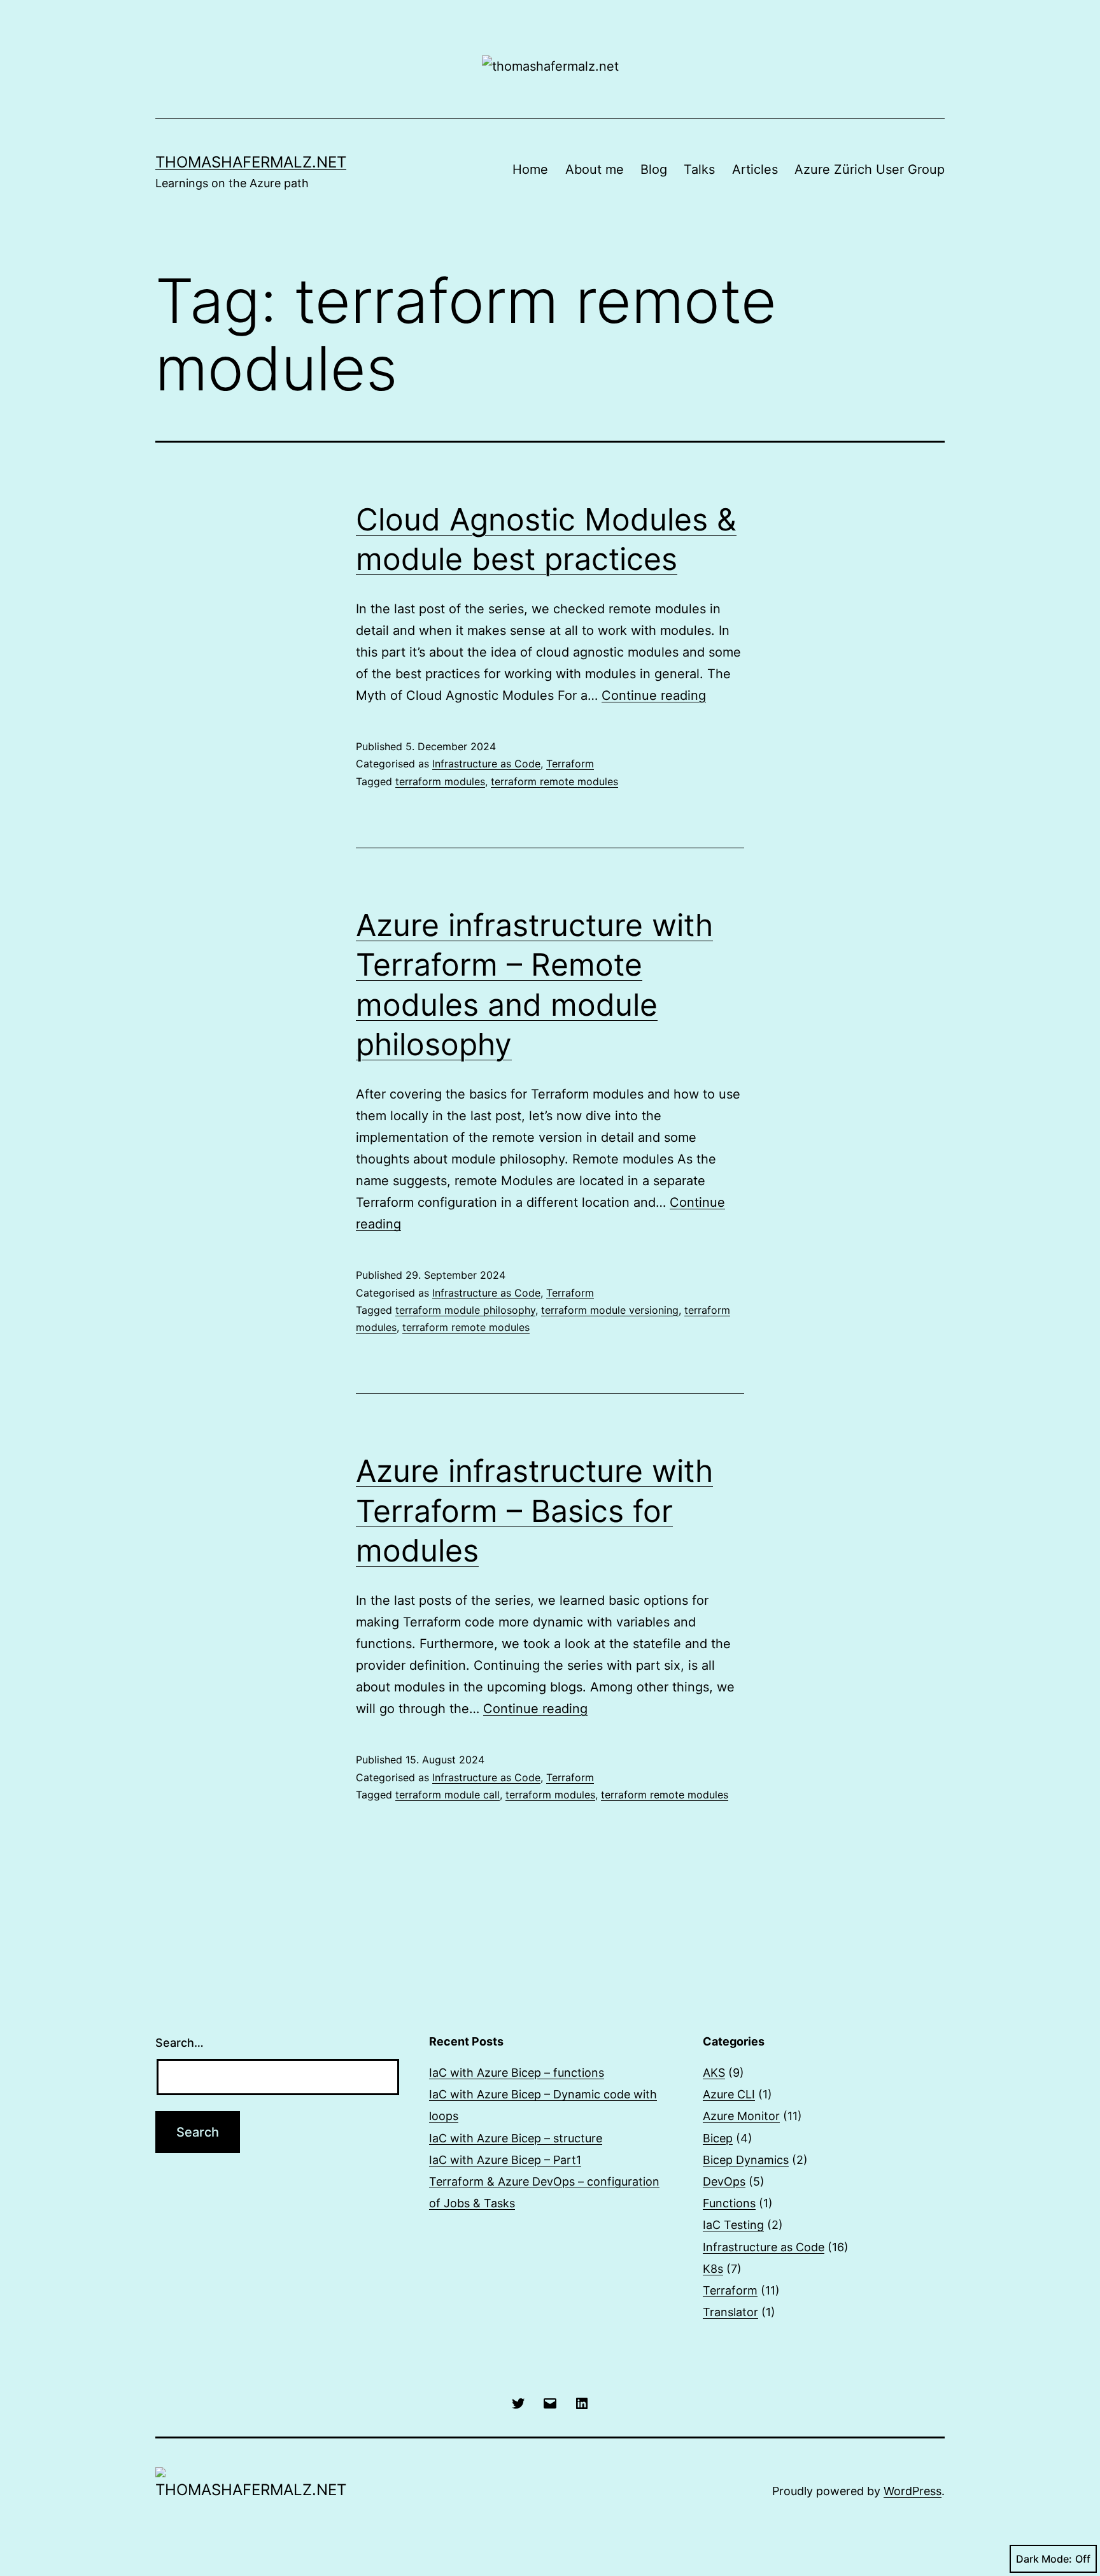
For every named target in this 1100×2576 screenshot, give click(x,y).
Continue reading (654, 695)
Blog (654, 169)
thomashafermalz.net (251, 162)
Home (530, 169)
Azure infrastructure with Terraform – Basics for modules (534, 1511)
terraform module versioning (610, 1310)
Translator (730, 2312)
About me (595, 169)
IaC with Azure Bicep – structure (516, 2138)
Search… (180, 2043)
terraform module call (448, 1795)
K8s (713, 2269)
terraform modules (440, 781)
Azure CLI (729, 2094)
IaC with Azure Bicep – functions (517, 2073)
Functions (729, 2203)
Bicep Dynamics (746, 2160)
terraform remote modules (554, 781)
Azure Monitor (741, 2116)
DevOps (724, 2181)
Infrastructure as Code (486, 764)
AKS (714, 2073)
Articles (755, 169)
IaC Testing (733, 2225)
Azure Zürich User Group (870, 169)
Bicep (718, 2138)
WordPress (913, 2491)
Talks (699, 169)
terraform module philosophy (465, 1310)
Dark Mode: (1044, 2559)
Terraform (570, 764)
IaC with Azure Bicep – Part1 (505, 2160)
